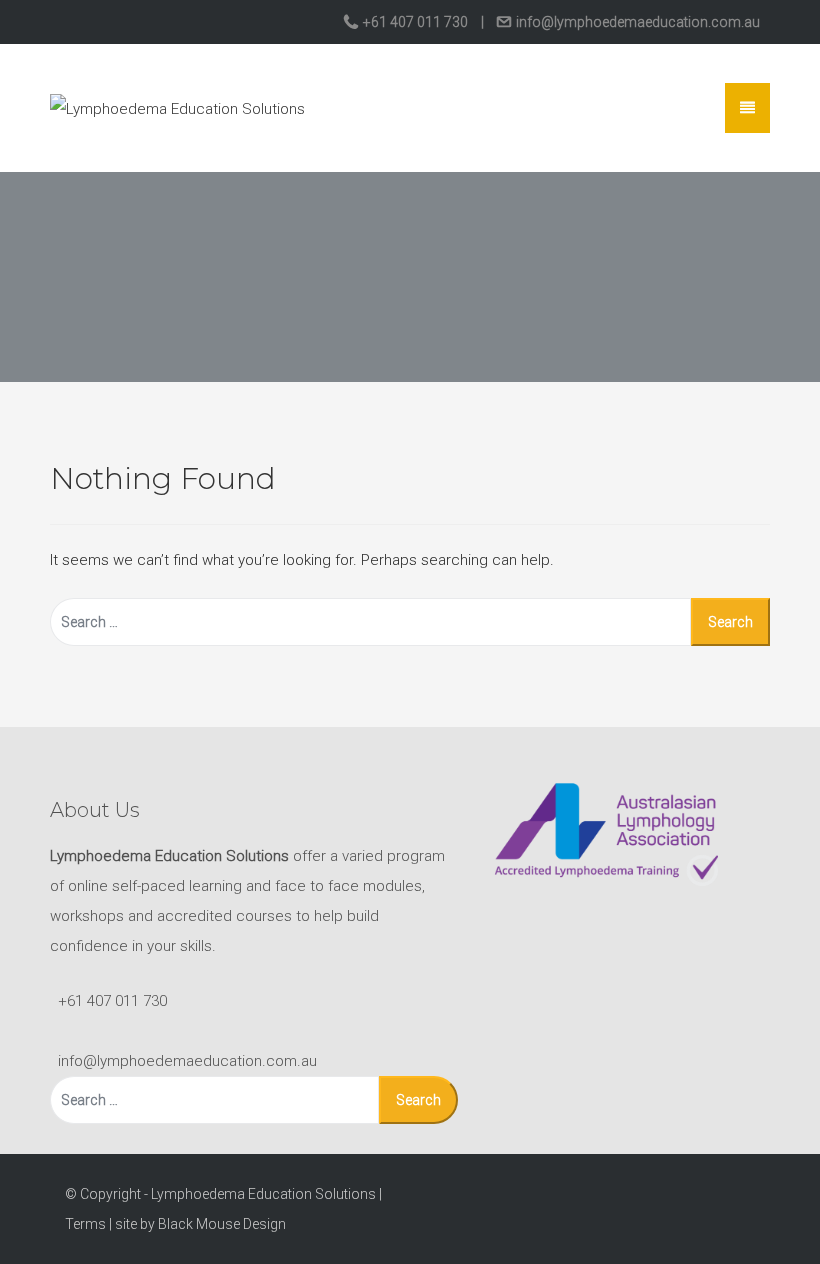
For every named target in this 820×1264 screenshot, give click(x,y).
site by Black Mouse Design (200, 1224)
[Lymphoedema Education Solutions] (177, 107)
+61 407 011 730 (415, 22)
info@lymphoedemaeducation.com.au (636, 22)
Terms (85, 1224)
